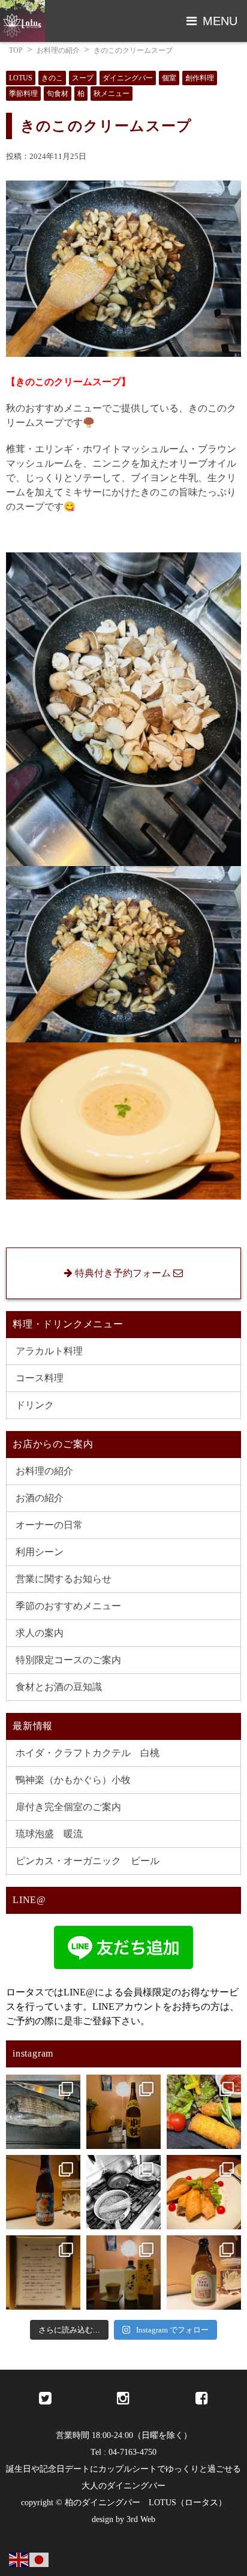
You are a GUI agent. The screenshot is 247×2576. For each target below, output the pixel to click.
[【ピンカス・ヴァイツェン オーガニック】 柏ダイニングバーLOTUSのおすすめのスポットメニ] (43, 2192)
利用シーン (40, 1552)
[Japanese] (40, 2559)
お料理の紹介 (58, 50)
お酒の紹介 (40, 1498)
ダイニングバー (128, 78)
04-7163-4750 (132, 2452)
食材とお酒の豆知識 (59, 1687)
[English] (19, 2559)
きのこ (52, 78)
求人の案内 (40, 1633)
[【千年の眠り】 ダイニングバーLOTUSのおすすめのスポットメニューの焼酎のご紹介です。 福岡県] (123, 2273)
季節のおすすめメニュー (68, 1606)
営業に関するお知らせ (64, 1579)
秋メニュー (112, 94)
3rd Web (141, 2519)
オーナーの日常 (49, 1525)
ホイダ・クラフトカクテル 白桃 (88, 1753)
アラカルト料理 (49, 1351)
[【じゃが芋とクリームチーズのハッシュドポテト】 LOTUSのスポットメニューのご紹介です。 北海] (204, 2112)
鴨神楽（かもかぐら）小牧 (73, 1780)
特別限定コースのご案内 (68, 1660)
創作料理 (200, 78)
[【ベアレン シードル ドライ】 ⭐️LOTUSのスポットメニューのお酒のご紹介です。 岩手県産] (204, 2273)
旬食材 (58, 94)
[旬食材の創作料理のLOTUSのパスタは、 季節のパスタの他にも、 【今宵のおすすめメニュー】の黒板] (123, 2192)
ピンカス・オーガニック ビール (88, 1861)
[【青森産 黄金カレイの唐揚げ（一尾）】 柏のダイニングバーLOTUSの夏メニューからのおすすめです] (204, 2192)
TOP (16, 50)
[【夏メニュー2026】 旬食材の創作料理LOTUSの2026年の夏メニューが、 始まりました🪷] (43, 2273)
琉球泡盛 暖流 (49, 1834)
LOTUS (21, 78)
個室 (169, 78)
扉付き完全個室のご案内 (68, 1807)
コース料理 (40, 1378)
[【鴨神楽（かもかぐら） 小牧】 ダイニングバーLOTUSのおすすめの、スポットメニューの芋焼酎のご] (123, 2112)
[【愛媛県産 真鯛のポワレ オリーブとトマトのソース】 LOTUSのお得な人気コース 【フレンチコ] (43, 2112)
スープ (83, 78)
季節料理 (23, 94)
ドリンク (35, 1405)
